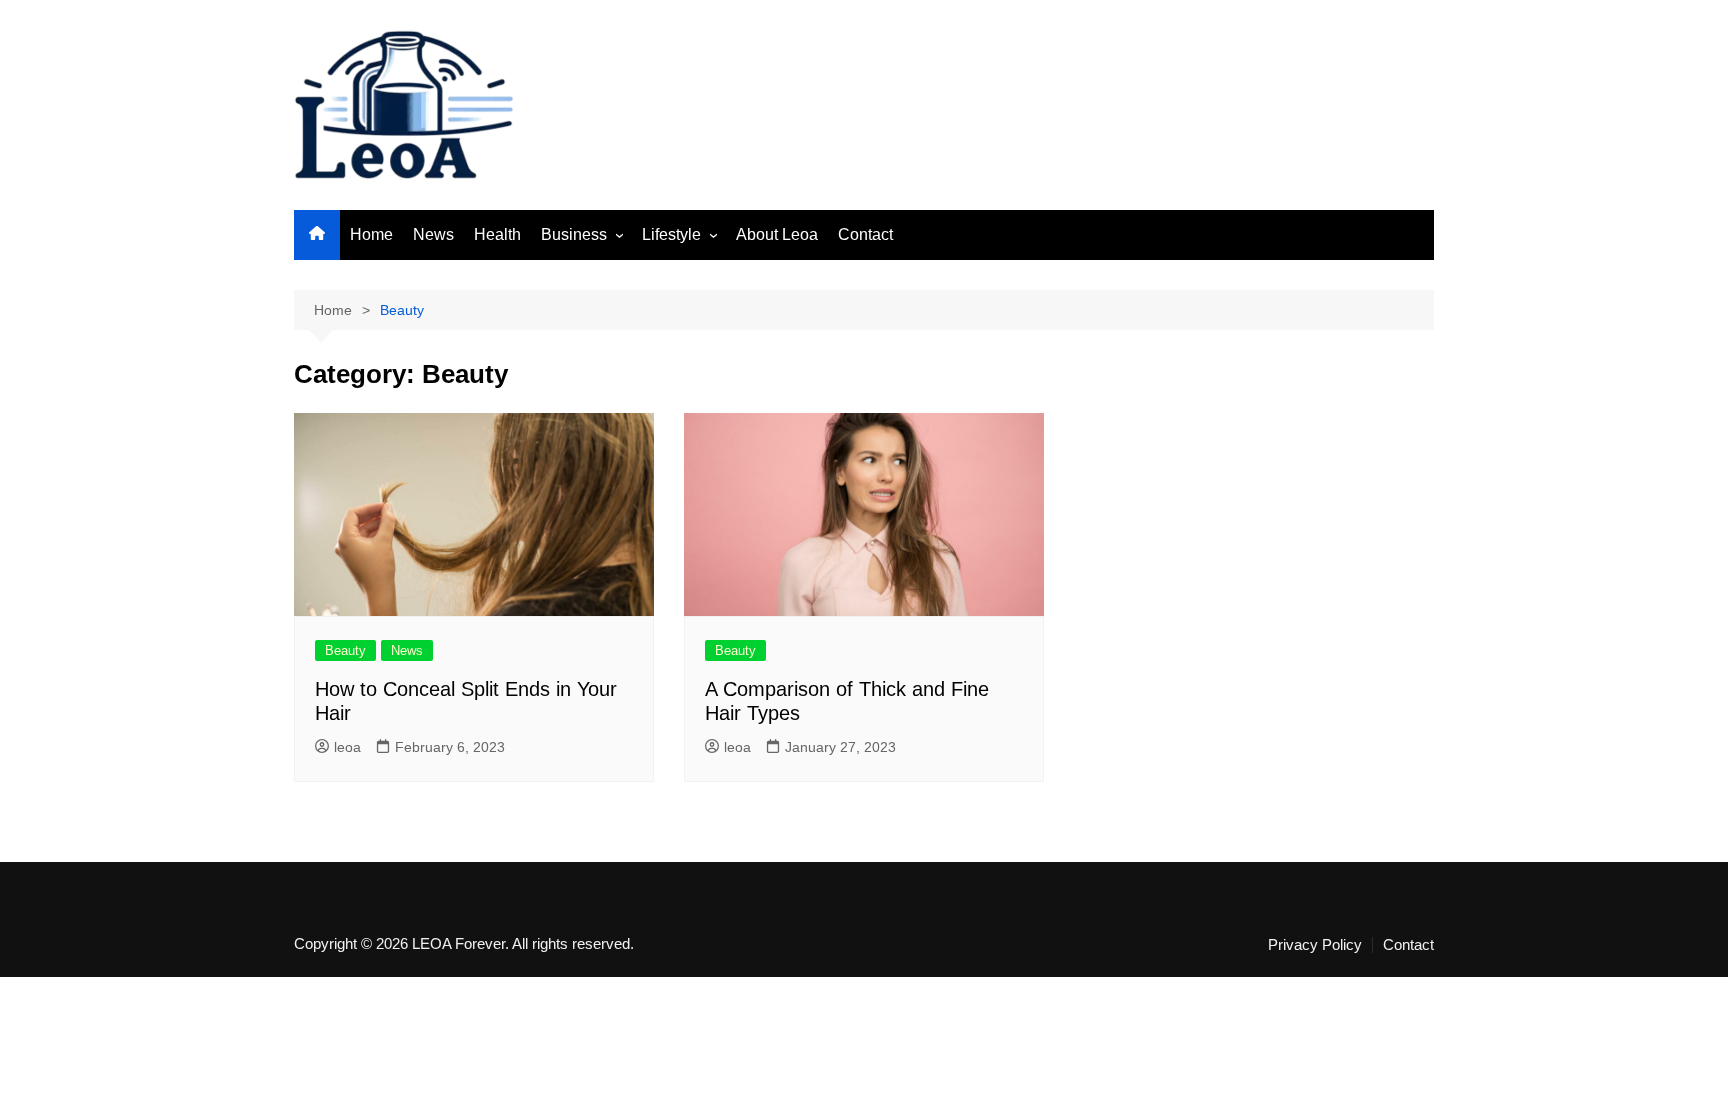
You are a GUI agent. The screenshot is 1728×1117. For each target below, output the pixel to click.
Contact (865, 234)
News (433, 234)
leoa (347, 747)
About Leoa (777, 234)
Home (371, 234)
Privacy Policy (1315, 945)
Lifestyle (671, 234)
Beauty (345, 650)
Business (574, 234)
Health (497, 234)
